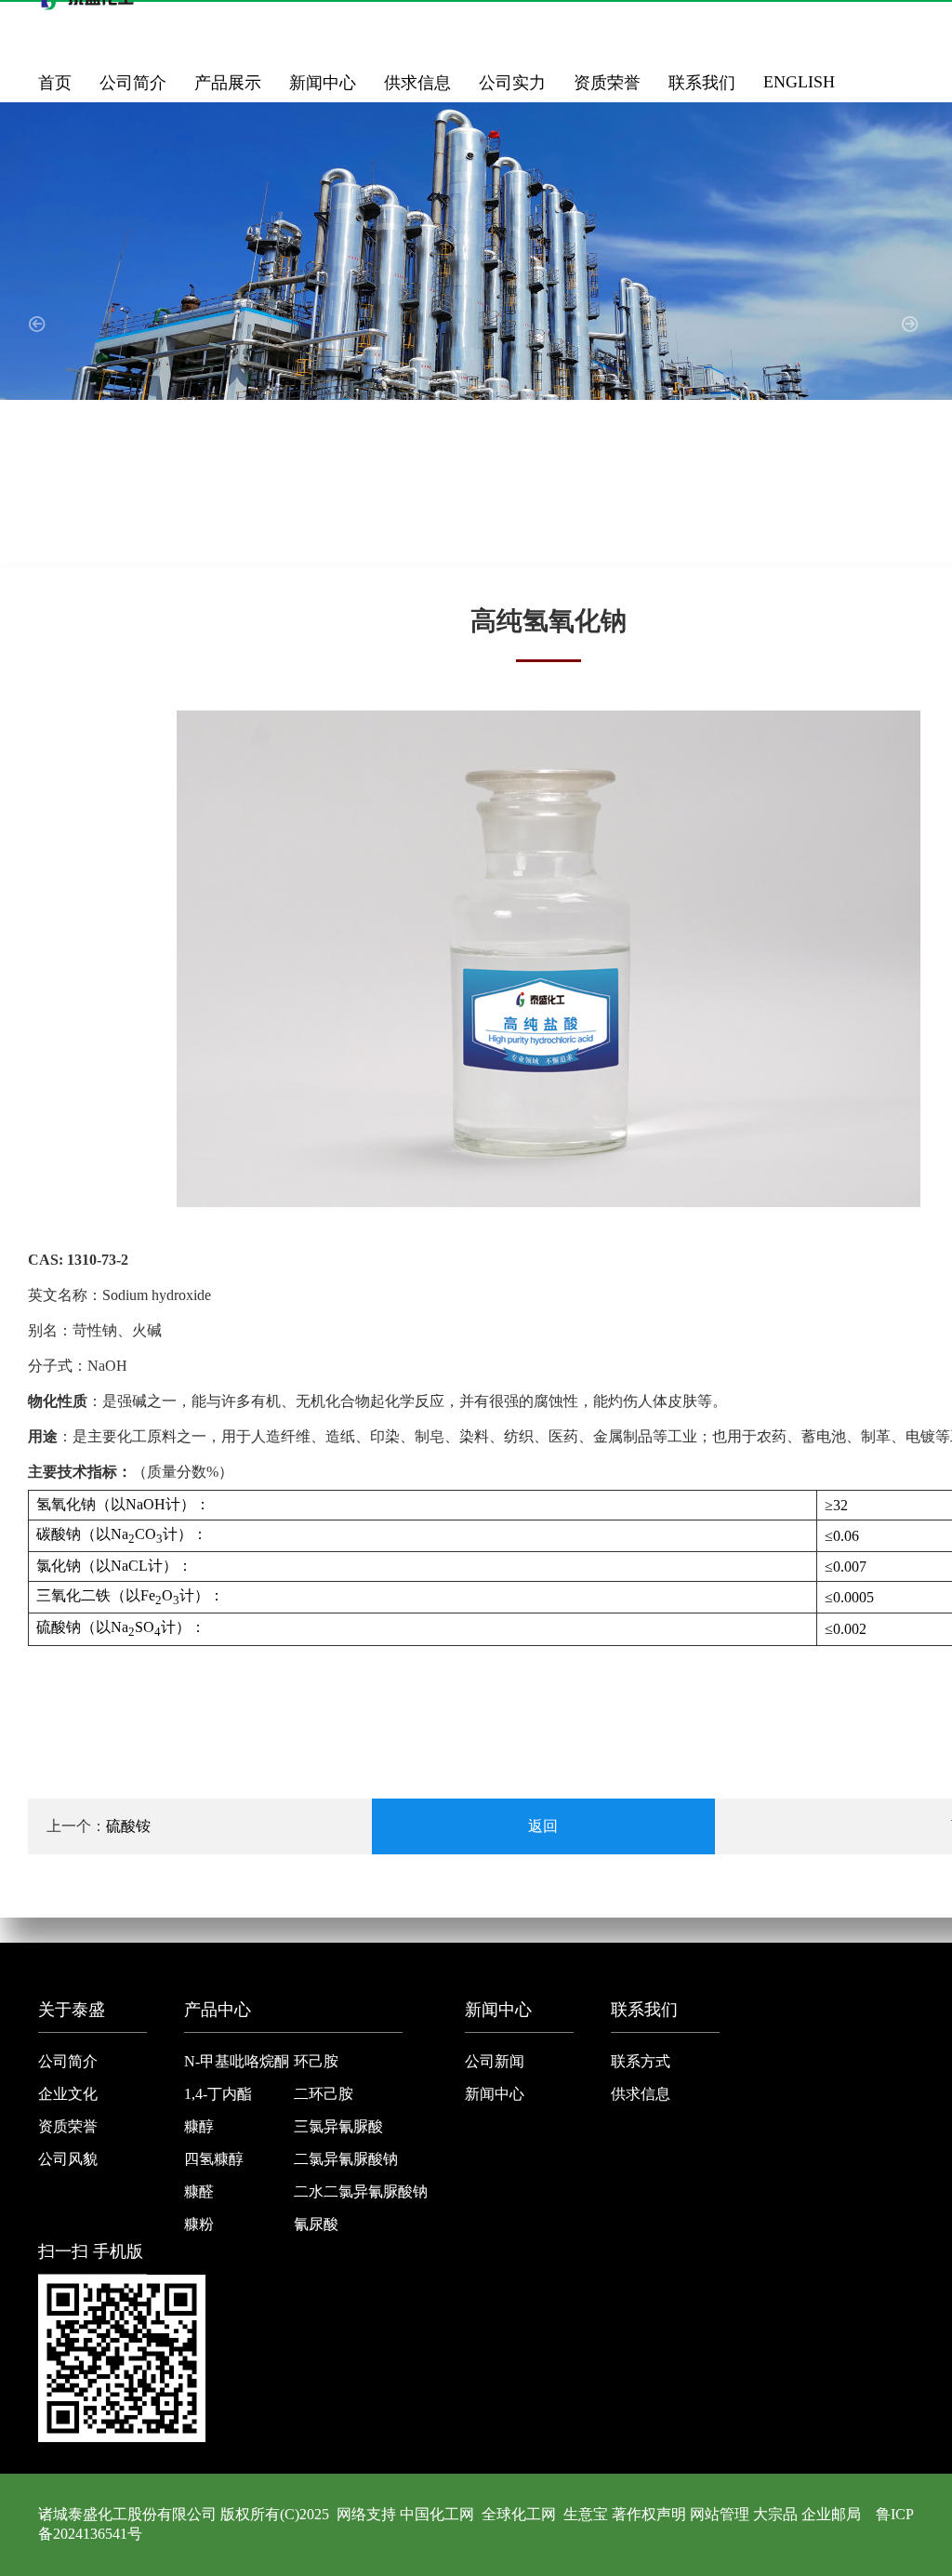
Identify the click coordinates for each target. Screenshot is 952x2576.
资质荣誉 (607, 83)
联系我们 (702, 83)
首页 (55, 83)
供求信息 (417, 83)
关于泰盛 (72, 2010)
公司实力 (512, 83)
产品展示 (228, 83)
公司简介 (133, 83)
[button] (40, 335)
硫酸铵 (128, 1826)
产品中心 (218, 2010)
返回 (543, 1826)
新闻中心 (323, 83)
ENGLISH (799, 82)
